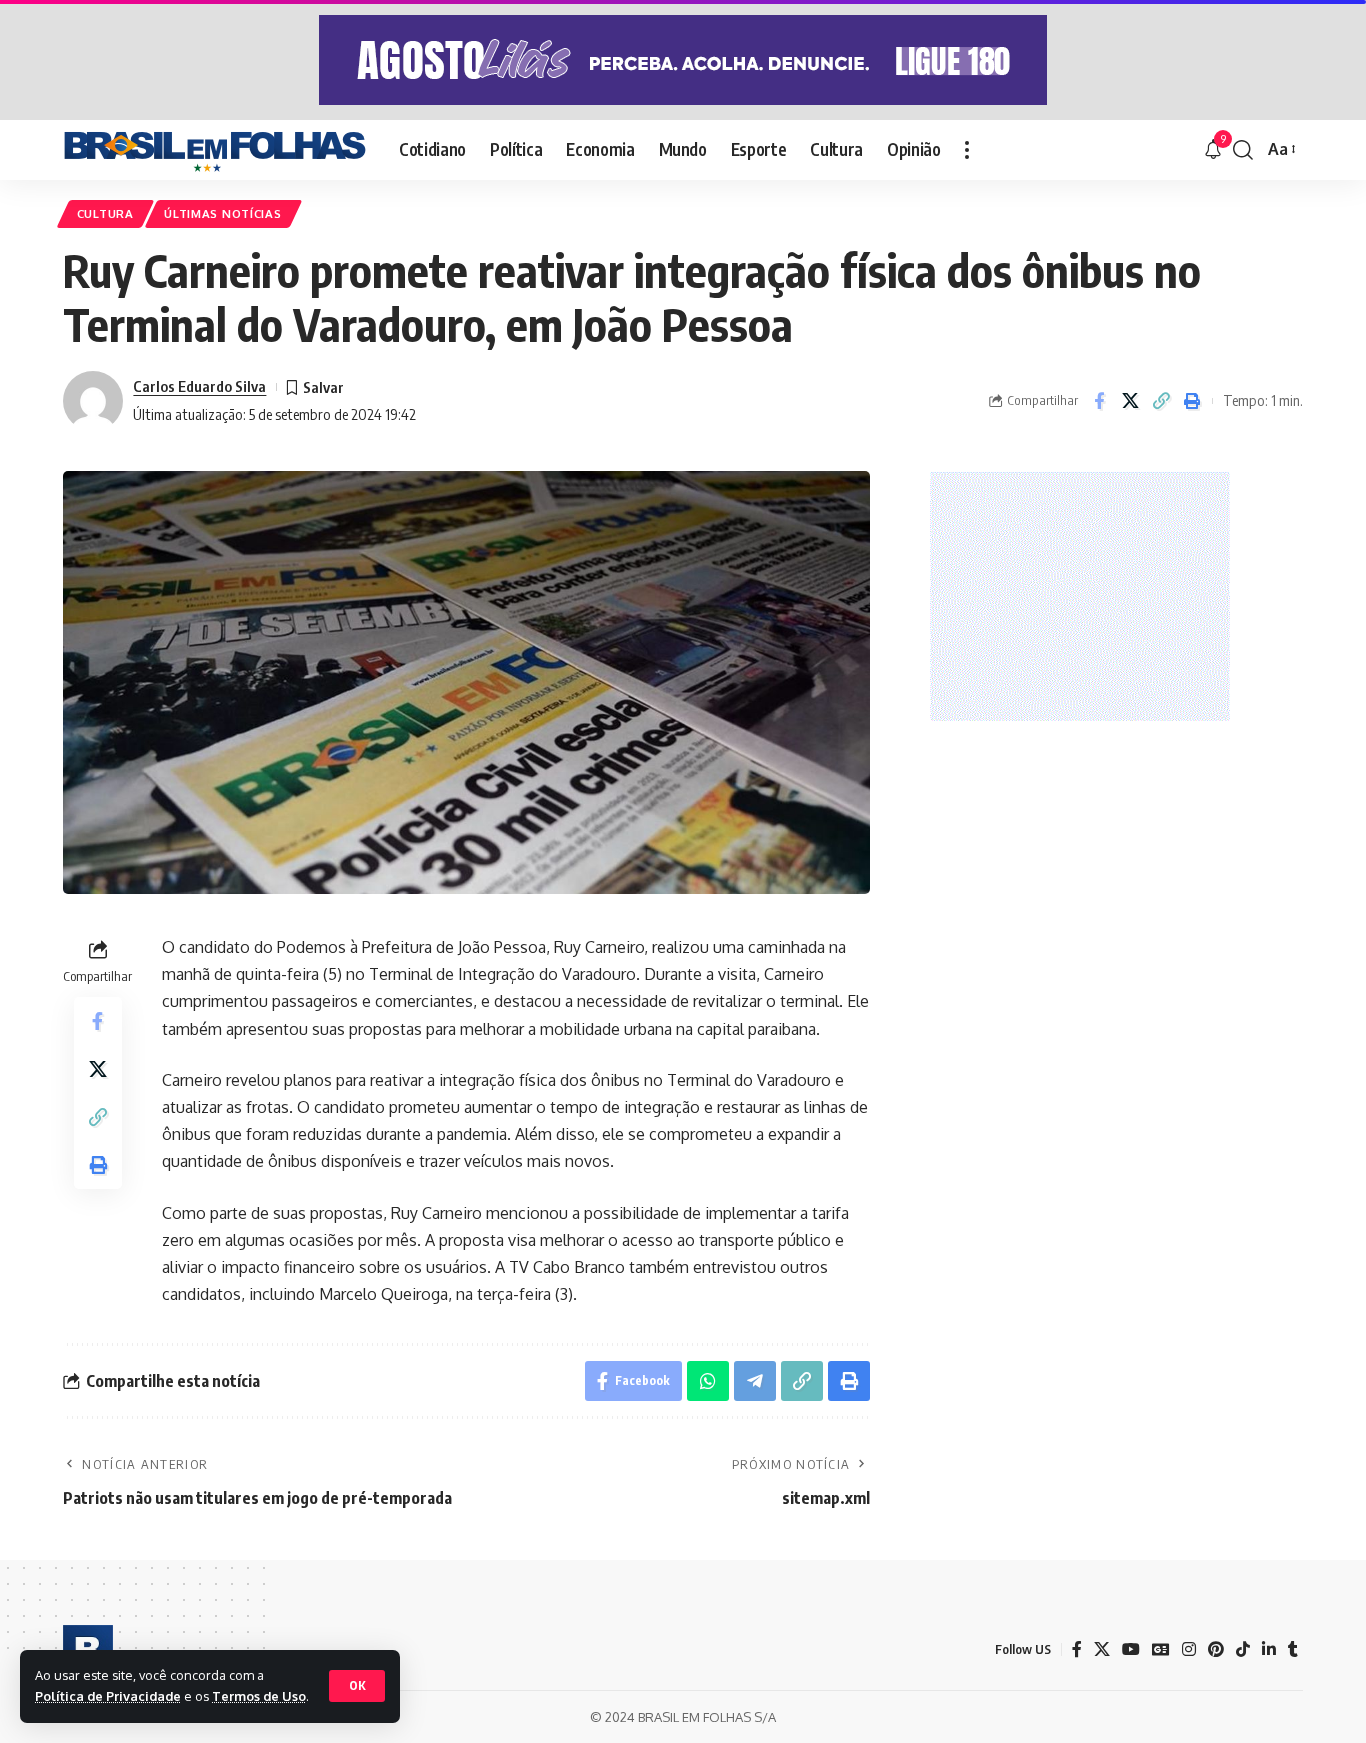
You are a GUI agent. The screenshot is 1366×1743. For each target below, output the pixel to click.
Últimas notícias (222, 213)
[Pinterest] (1216, 1649)
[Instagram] (1189, 1649)
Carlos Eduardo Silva (199, 386)
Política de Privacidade (108, 1696)
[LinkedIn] (1269, 1649)
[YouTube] (1131, 1649)
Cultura (105, 213)
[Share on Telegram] (755, 1381)
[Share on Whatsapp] (708, 1381)
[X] (1102, 1649)
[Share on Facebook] (1099, 401)
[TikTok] (1243, 1649)
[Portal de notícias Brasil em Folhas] (215, 150)
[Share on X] (1130, 401)
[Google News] (1161, 1649)
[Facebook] (1077, 1649)
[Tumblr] (1293, 1649)
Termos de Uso (259, 1696)
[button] (357, 1686)
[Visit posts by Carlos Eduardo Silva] (93, 401)
